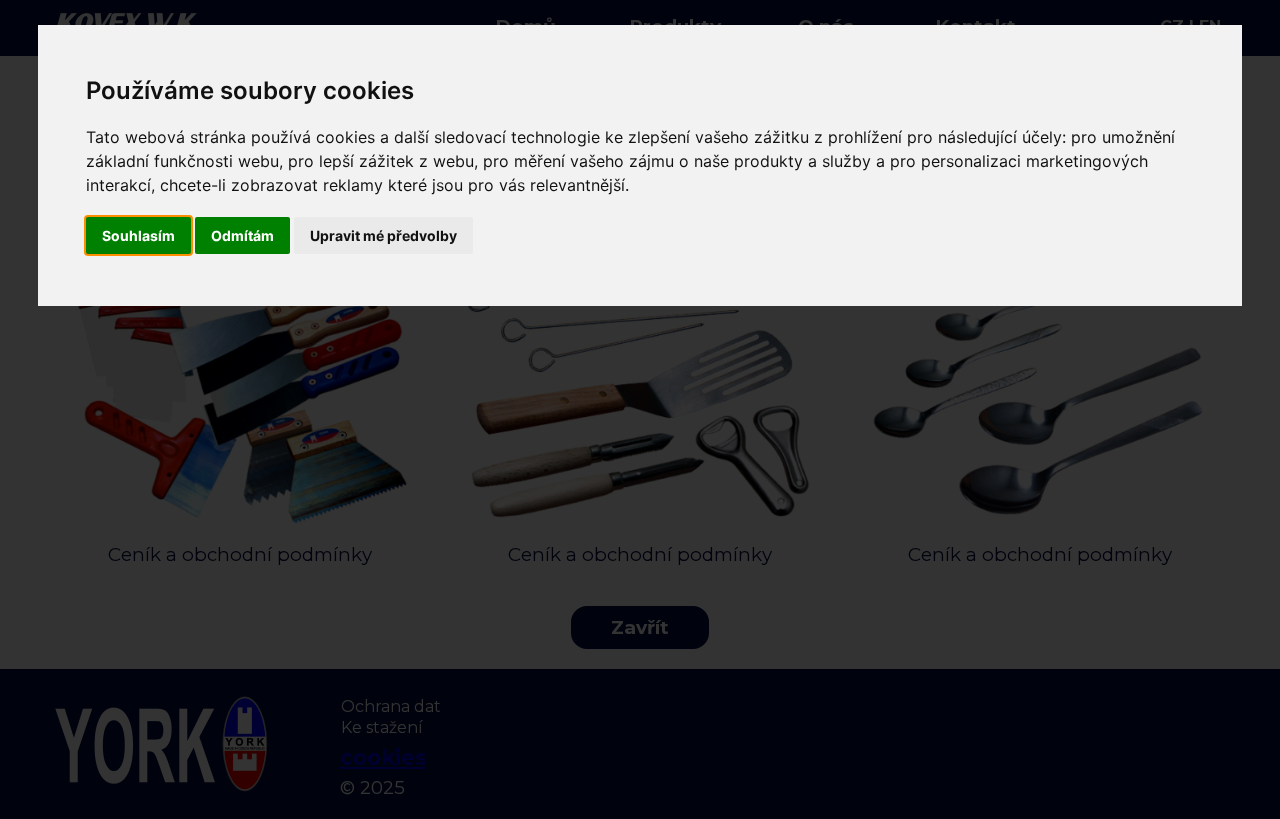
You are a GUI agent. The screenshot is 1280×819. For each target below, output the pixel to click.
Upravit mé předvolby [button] (383, 235)
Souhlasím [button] (138, 235)
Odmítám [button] (242, 235)
